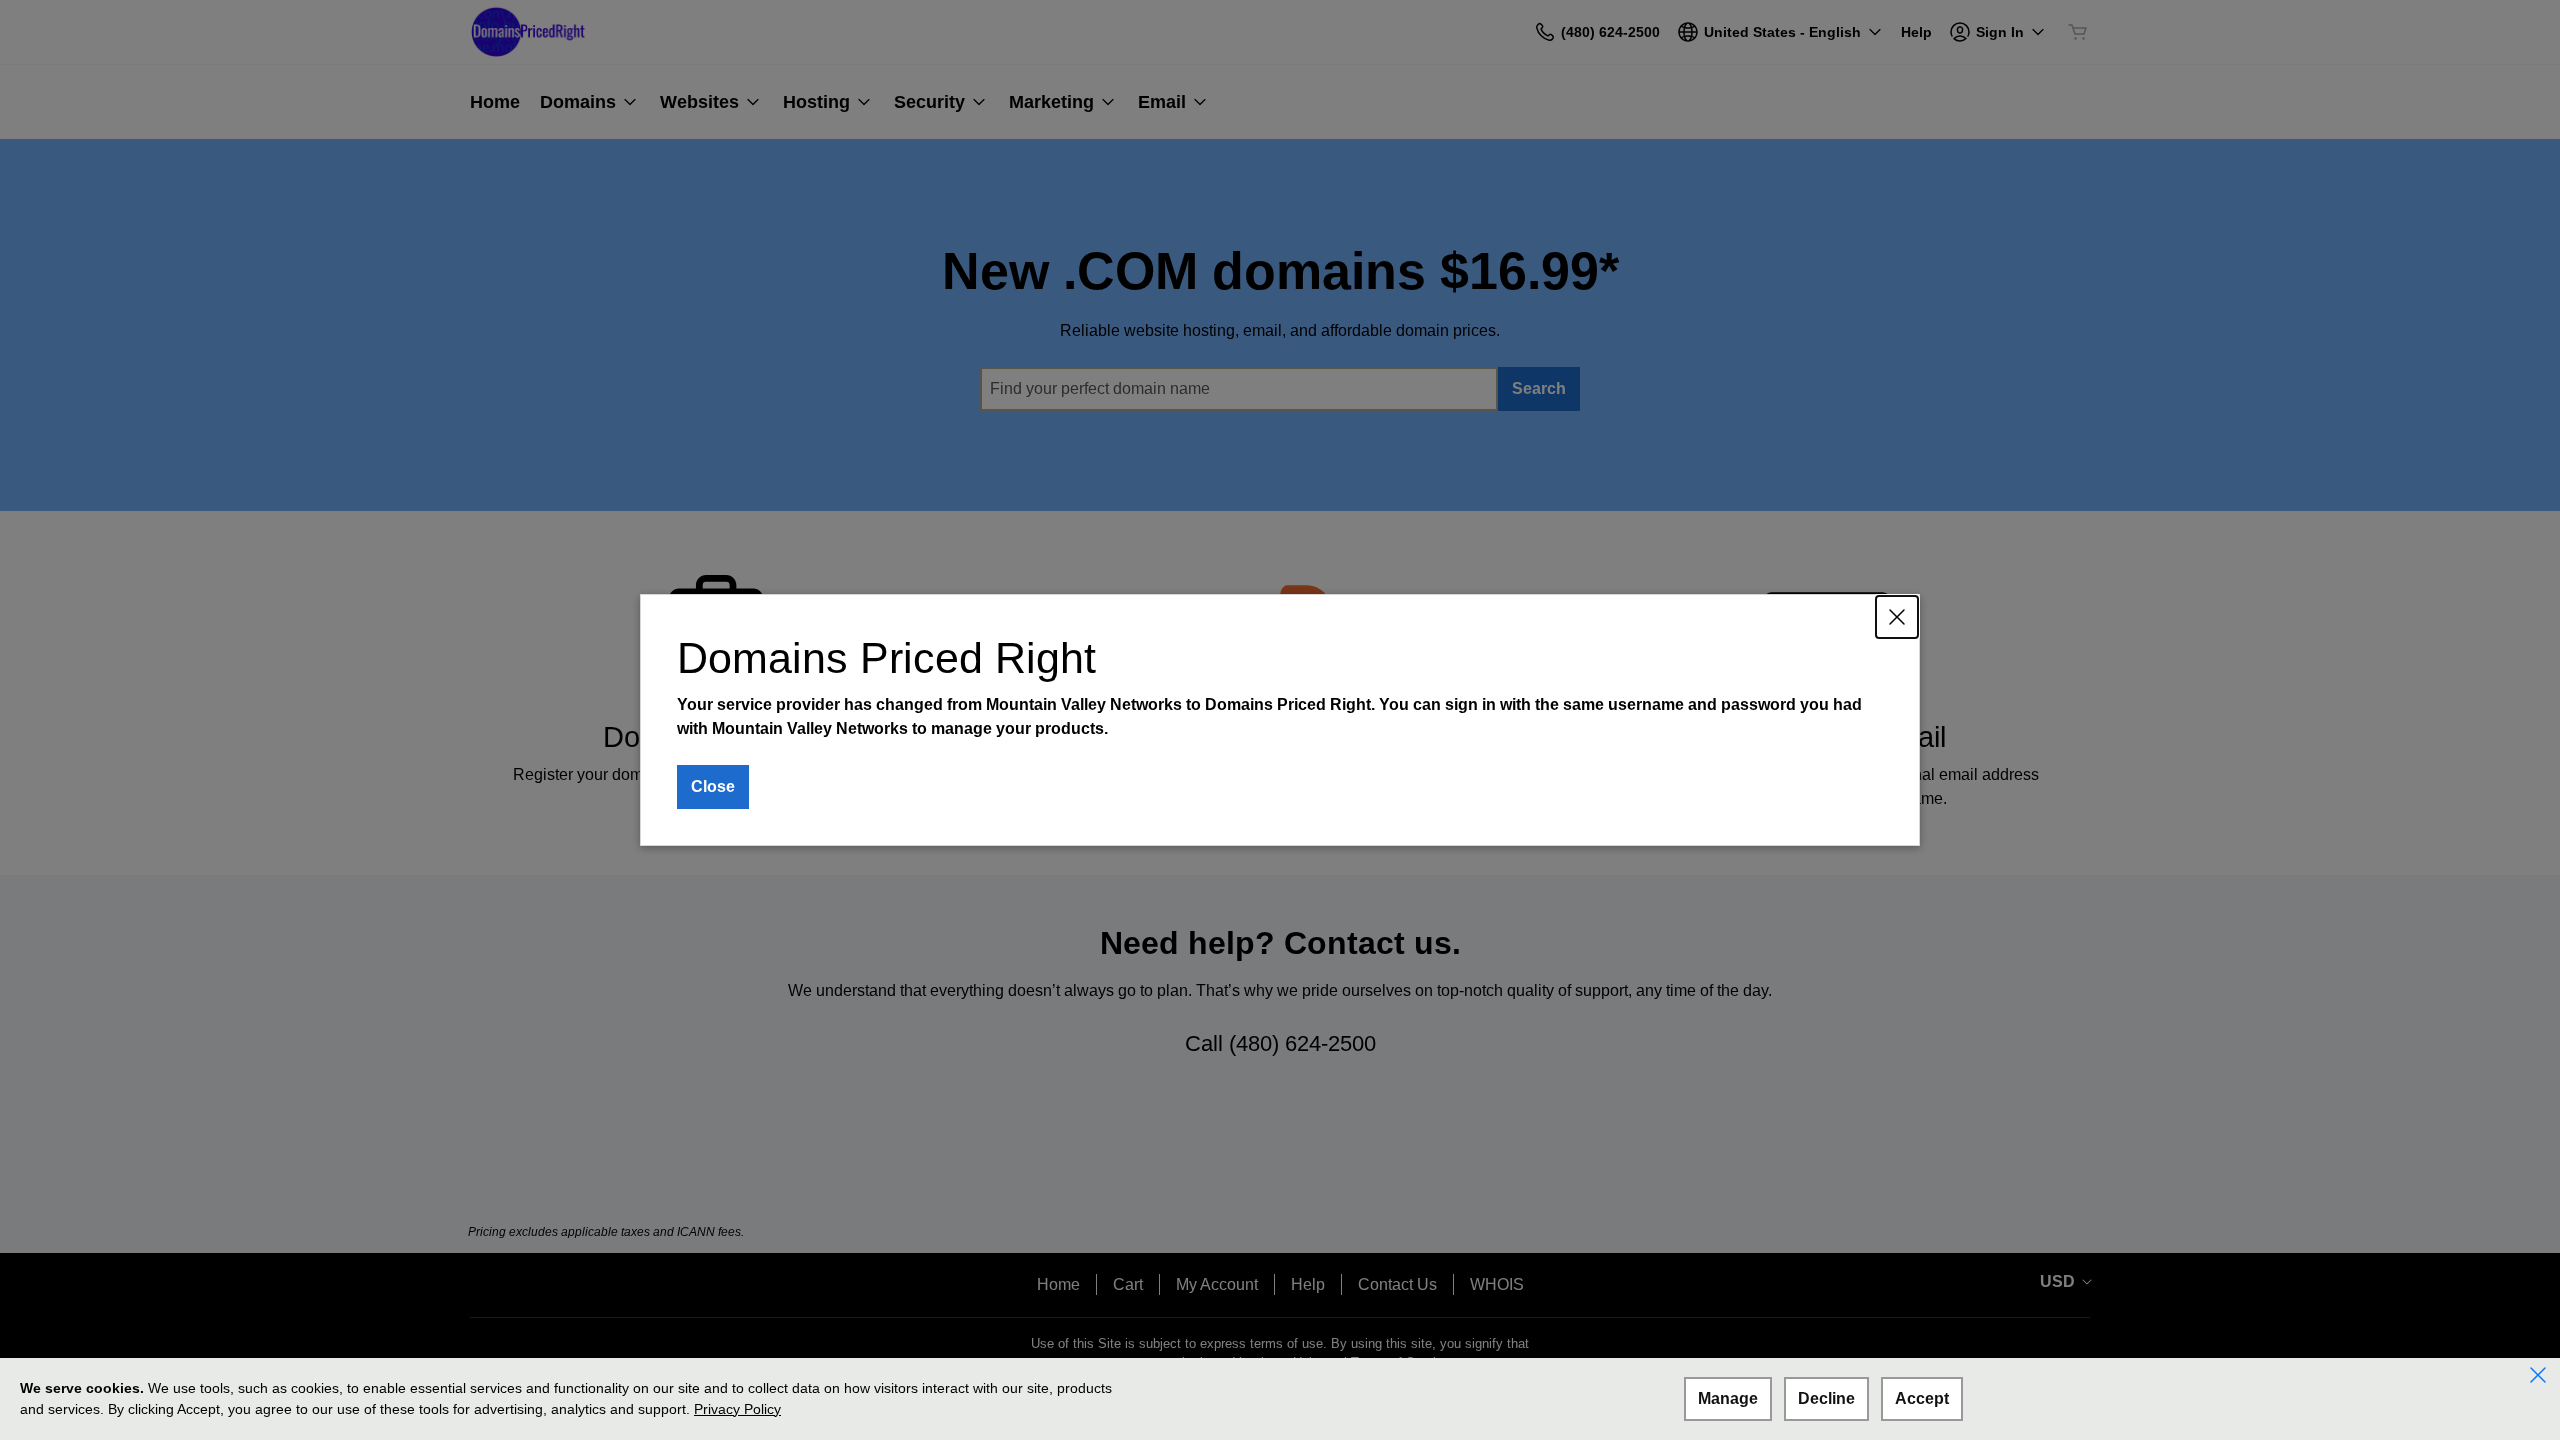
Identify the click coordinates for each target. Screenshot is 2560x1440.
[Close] (1897, 617)
